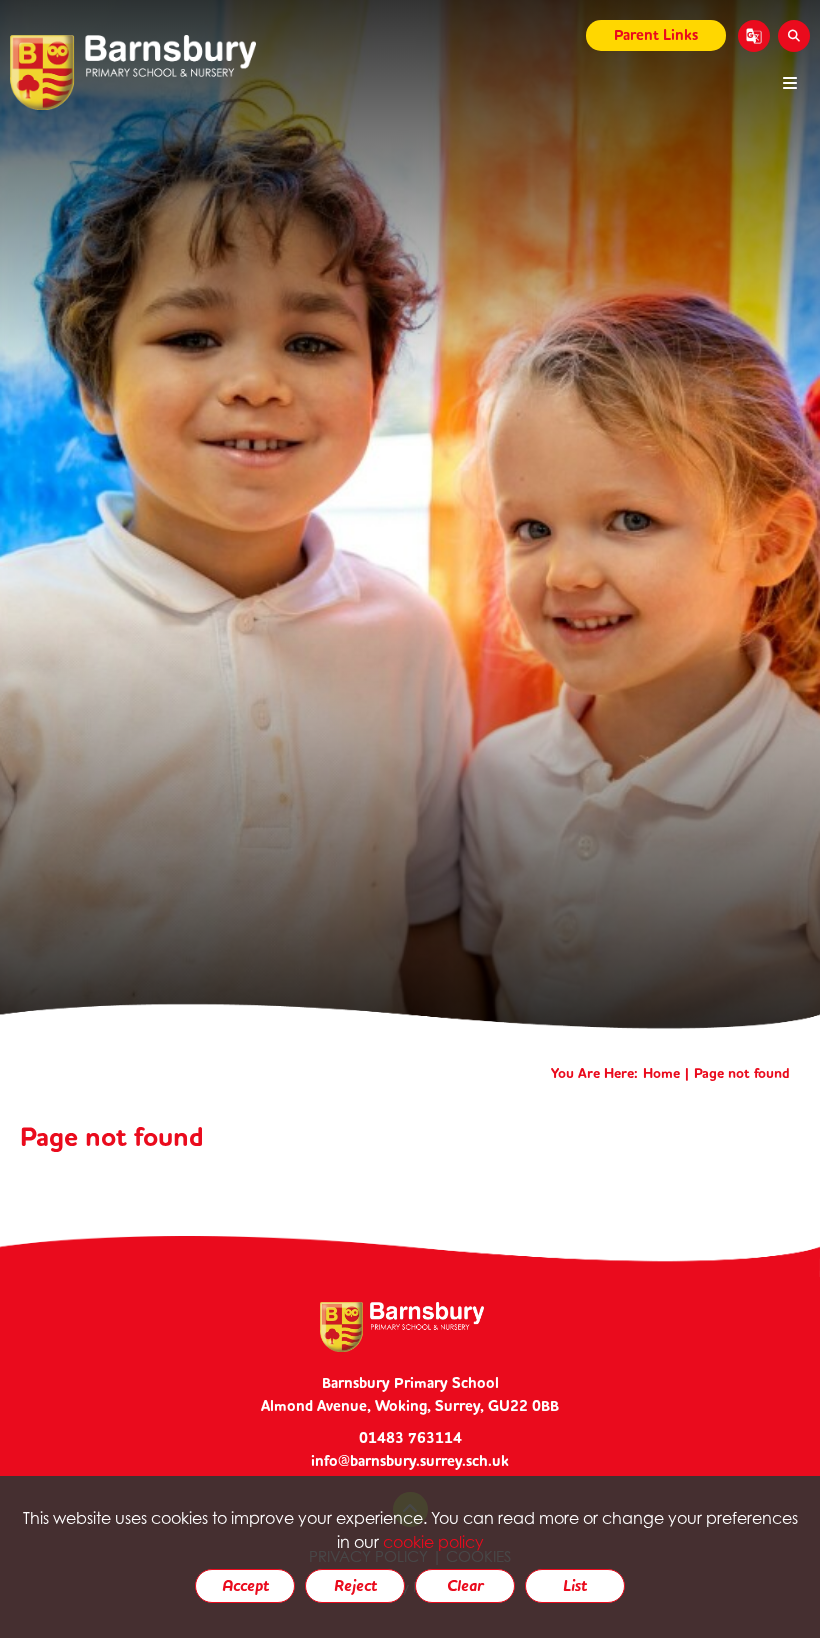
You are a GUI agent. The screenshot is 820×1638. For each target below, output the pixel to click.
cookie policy (433, 1542)
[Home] (133, 72)
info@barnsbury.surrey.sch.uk (410, 1461)
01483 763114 (410, 1438)
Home (661, 1073)
